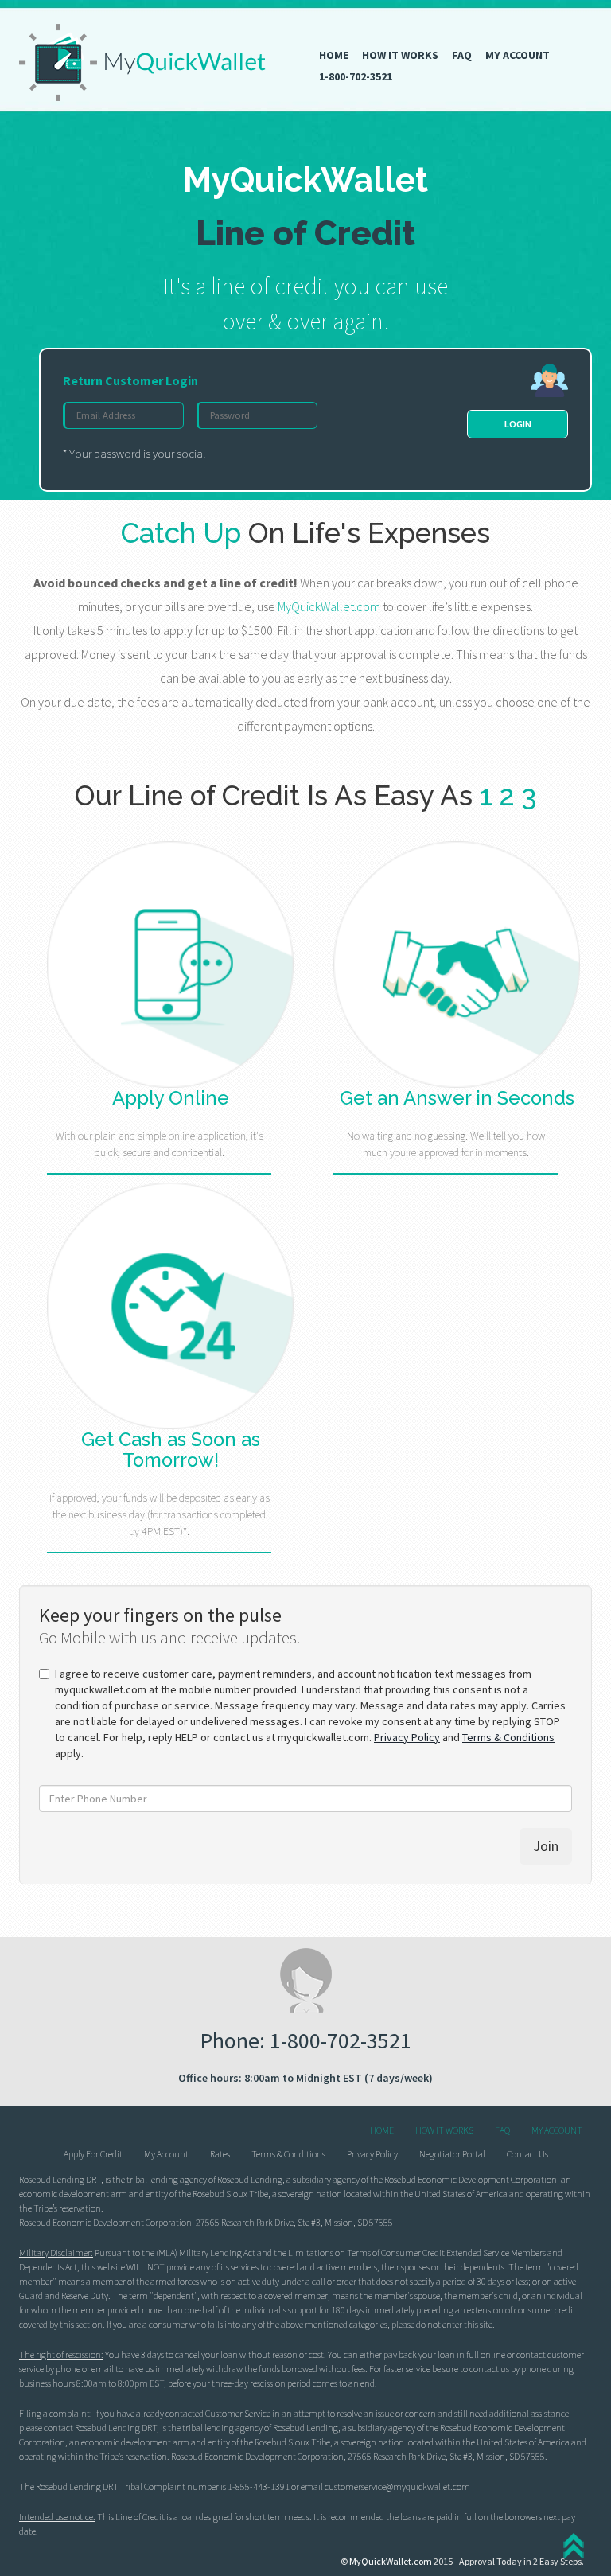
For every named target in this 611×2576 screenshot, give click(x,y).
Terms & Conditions (508, 1737)
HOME (334, 55)
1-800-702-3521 (356, 76)
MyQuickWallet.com (391, 2561)
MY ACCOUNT (518, 55)
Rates (220, 2154)
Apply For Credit (93, 2154)
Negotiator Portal (452, 2154)
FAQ (462, 55)
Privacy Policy (407, 1737)
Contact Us (527, 2154)
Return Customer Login (130, 380)
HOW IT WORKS (400, 55)
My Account (166, 2154)
